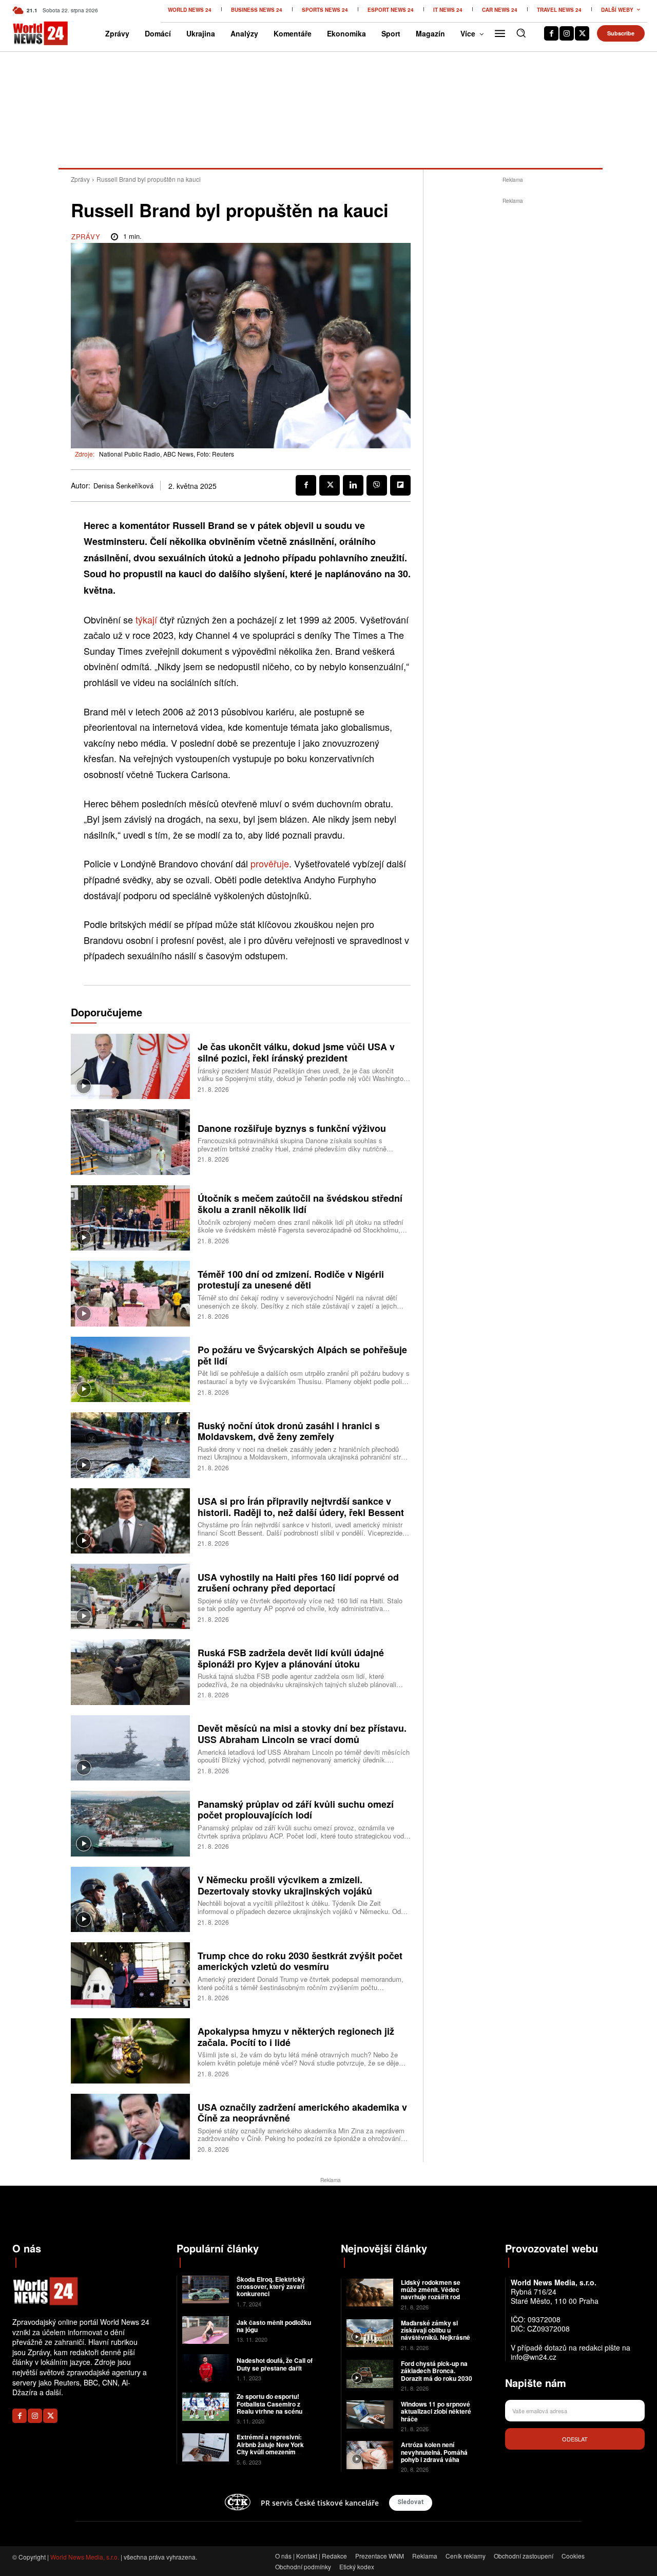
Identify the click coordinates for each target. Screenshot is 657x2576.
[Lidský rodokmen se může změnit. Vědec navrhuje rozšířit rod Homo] (370, 2293)
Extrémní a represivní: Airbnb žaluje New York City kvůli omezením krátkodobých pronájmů (272, 2448)
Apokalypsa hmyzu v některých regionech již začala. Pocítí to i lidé (296, 2037)
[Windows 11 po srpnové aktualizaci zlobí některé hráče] (370, 2414)
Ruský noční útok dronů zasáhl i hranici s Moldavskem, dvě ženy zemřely (289, 1431)
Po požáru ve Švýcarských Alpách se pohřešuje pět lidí (302, 1355)
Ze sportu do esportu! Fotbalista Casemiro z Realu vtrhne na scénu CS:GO (269, 2407)
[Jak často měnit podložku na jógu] (206, 2330)
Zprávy (80, 179)
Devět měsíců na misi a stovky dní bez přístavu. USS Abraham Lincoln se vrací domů (302, 1734)
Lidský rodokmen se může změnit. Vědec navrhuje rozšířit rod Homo (431, 2293)
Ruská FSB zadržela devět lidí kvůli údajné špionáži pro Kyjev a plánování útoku (291, 1658)
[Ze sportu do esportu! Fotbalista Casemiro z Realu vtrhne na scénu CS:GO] (206, 2407)
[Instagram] (567, 33)
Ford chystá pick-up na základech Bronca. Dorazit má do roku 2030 (437, 2371)
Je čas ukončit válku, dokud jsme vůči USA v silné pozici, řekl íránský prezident (296, 1052)
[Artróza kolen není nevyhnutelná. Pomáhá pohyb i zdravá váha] (370, 2455)
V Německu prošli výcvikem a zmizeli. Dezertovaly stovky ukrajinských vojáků (285, 1885)
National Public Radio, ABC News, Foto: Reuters (167, 454)
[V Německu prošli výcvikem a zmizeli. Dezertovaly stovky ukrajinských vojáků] (130, 1899)
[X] (582, 33)
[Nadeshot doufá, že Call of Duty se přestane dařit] (206, 2368)
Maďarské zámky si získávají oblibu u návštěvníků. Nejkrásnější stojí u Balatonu (439, 2334)
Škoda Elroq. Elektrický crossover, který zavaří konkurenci (271, 2287)
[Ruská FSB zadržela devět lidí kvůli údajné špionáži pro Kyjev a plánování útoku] (130, 1672)
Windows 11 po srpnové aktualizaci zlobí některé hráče (436, 2411)
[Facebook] (551, 33)
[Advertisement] (513, 361)
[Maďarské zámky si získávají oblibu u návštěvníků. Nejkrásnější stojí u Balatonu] (370, 2333)
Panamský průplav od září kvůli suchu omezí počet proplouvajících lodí (296, 1810)
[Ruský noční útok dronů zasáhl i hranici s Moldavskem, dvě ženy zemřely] (130, 1445)
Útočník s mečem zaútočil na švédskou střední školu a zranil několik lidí (300, 1204)
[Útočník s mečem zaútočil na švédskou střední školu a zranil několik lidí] (130, 1218)
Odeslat (575, 2439)
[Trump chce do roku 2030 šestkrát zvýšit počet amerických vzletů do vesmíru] (130, 1975)
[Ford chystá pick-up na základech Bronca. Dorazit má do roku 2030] (370, 2374)
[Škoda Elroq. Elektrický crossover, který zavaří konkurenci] (206, 2290)
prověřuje (270, 863)
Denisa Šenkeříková (123, 486)
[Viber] (377, 485)
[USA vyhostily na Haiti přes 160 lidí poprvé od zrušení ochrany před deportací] (130, 1596)
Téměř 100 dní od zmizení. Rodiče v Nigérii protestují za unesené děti (291, 1280)
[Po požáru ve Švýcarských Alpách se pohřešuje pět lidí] (130, 1369)
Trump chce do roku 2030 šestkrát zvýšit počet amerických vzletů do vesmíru (300, 1961)
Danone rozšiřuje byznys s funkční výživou (292, 1128)
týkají (146, 619)
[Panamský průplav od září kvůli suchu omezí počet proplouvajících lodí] (130, 1823)
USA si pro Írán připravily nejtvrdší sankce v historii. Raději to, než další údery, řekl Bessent (301, 1507)
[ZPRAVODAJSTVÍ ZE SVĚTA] (26, 33)
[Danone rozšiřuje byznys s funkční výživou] (130, 1142)
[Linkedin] (353, 485)
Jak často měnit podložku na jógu (274, 2326)
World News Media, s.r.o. (85, 2557)
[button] (521, 33)
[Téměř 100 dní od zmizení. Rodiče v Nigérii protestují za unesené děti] (130, 1293)
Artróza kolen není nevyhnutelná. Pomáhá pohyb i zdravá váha (434, 2452)
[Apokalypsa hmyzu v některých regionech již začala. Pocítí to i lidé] (130, 2051)
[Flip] (400, 485)
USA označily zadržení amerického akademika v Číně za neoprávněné (302, 2113)
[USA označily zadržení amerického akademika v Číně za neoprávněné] (130, 2126)
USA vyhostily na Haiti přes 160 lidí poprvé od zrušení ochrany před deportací (298, 1583)
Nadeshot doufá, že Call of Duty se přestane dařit (275, 2364)
